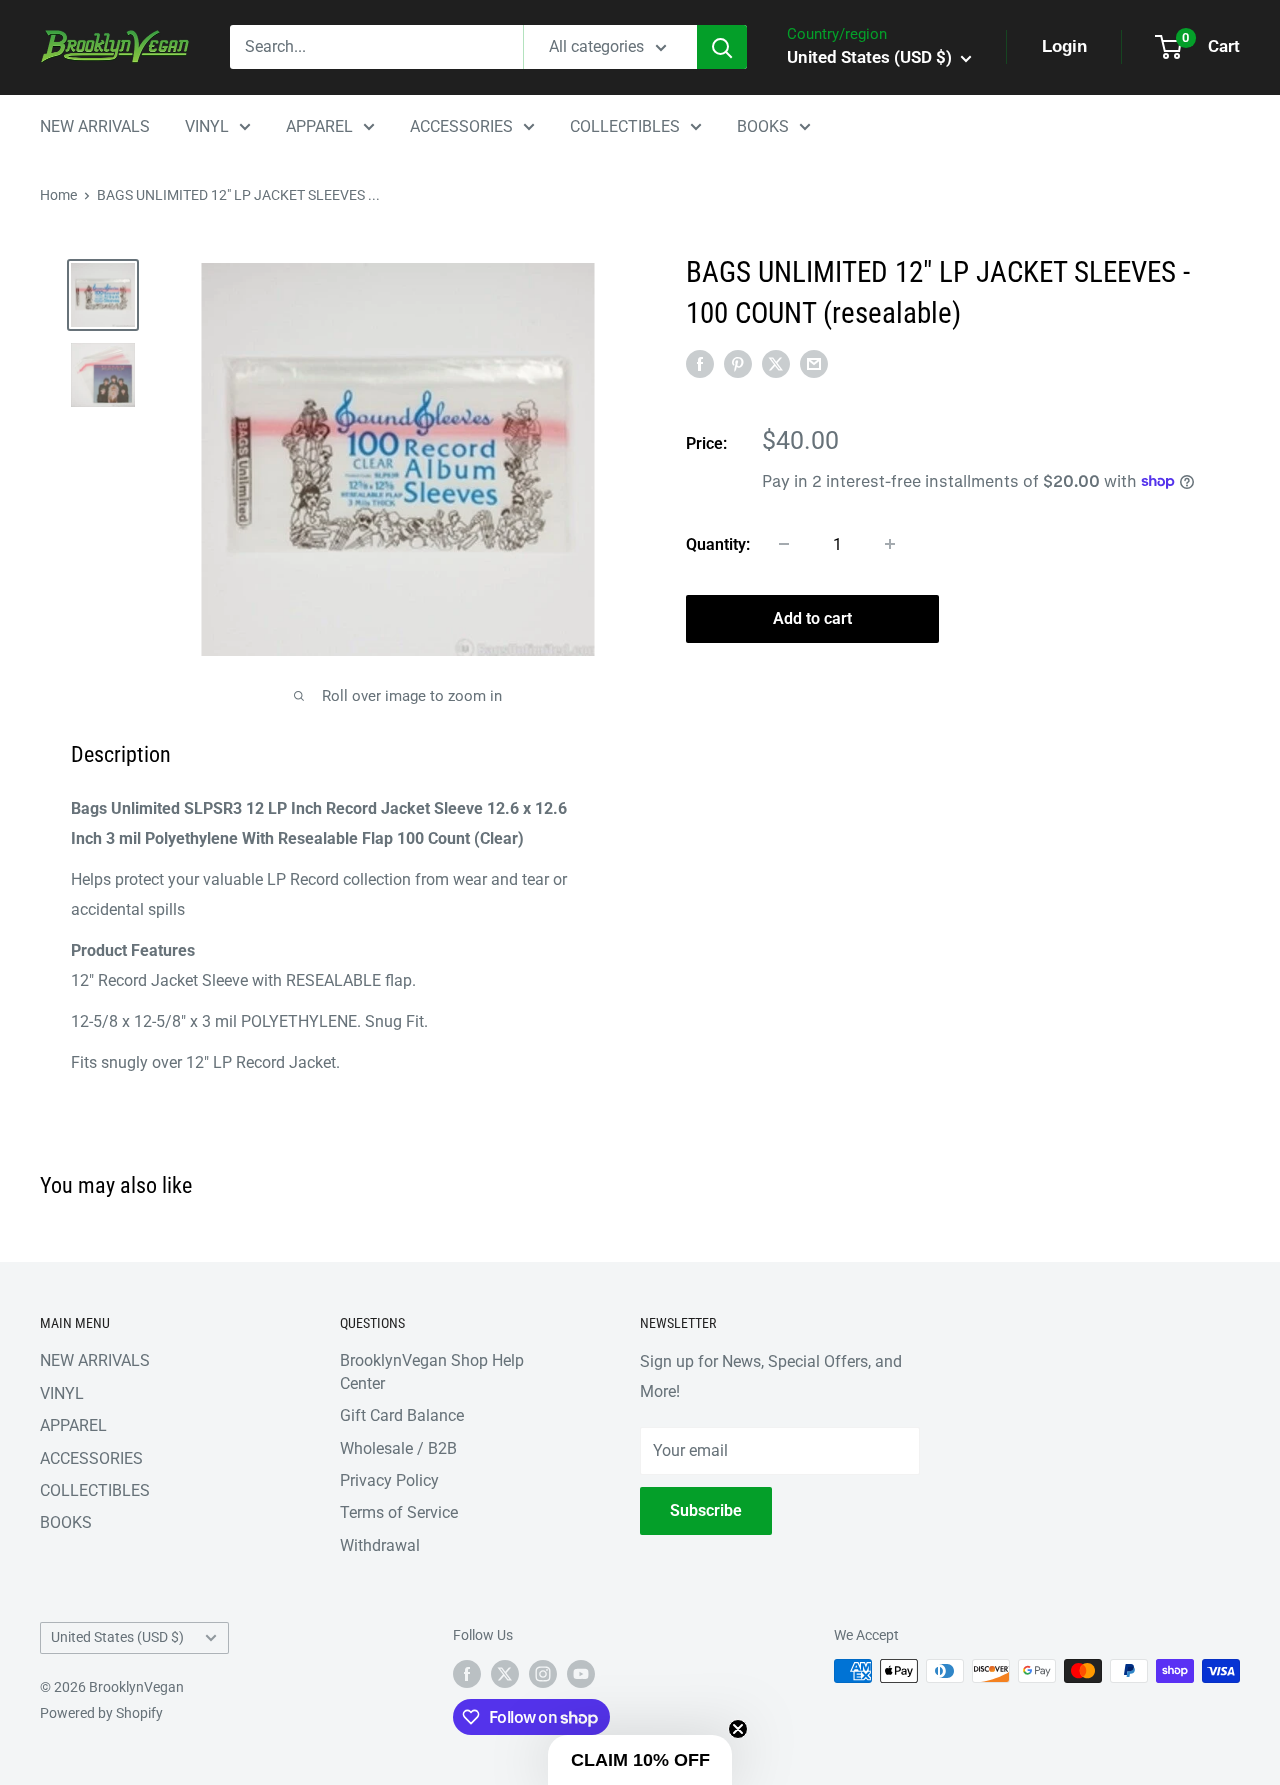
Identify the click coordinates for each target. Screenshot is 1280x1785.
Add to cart (812, 617)
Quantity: (718, 543)
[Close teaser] (738, 1729)
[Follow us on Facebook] (467, 1673)
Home (58, 195)
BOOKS (763, 126)
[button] (640, 1760)
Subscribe (706, 1510)
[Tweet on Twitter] (776, 364)
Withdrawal (380, 1545)
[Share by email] (814, 364)
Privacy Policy (389, 1480)
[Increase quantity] (890, 544)
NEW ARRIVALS (95, 126)
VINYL (207, 126)
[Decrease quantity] (784, 544)
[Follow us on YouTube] (581, 1673)
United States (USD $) (117, 1637)
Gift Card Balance (402, 1415)
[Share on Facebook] (700, 364)
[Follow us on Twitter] (505, 1673)
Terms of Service (399, 1512)
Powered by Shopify (101, 1713)
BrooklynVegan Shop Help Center (432, 1371)
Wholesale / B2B (398, 1448)
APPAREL (319, 126)
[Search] (722, 47)
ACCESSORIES (461, 126)
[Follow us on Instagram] (543, 1673)
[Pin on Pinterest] (738, 364)
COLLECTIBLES (625, 126)
